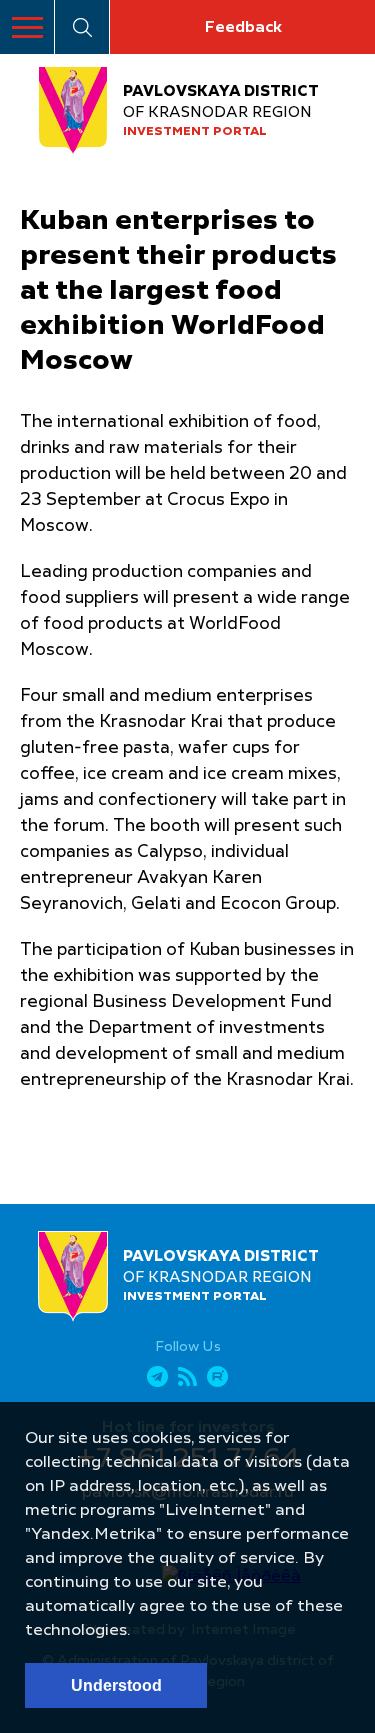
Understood (116, 1685)
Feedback (243, 28)
